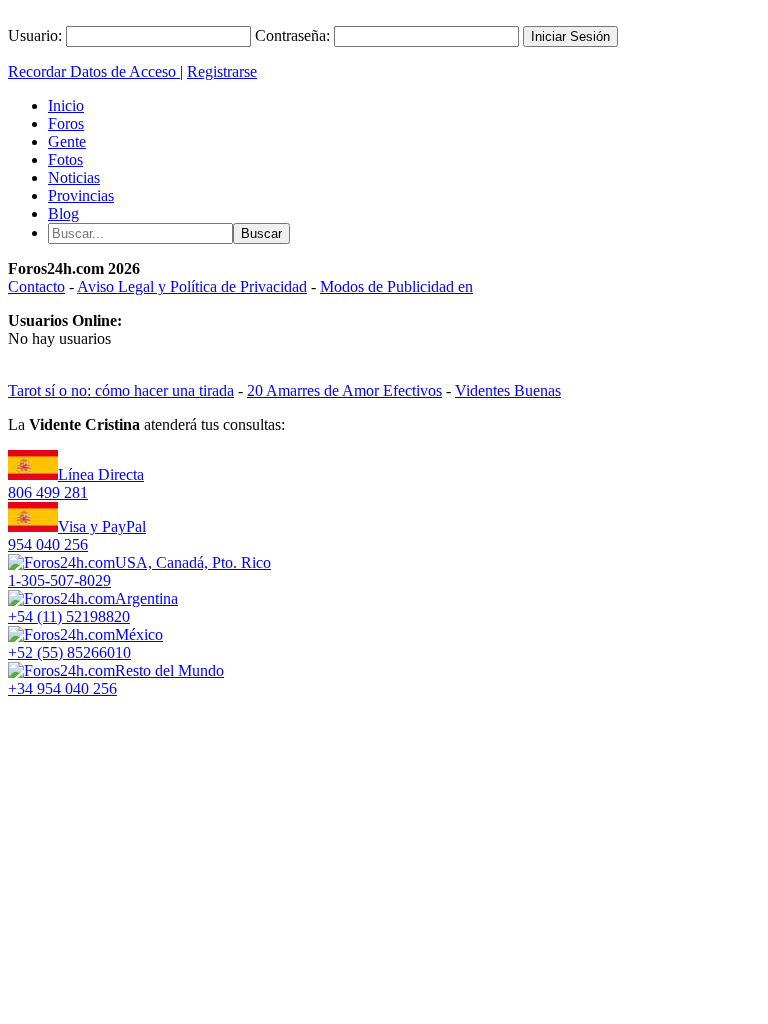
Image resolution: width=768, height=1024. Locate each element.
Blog (63, 213)
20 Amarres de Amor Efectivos (344, 390)
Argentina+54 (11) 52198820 (93, 607)
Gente (67, 141)
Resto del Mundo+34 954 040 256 (116, 679)
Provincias (81, 195)
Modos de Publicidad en (396, 286)
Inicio (66, 105)
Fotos (65, 159)
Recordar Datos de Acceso (94, 71)
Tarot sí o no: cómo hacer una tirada (121, 390)
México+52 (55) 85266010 (85, 643)
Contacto (36, 286)
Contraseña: (292, 35)
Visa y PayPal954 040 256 (77, 535)
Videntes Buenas (508, 390)
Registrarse (222, 71)
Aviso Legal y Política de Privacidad (192, 286)
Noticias (74, 177)
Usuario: (35, 35)
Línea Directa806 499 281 (76, 483)
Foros (66, 123)
